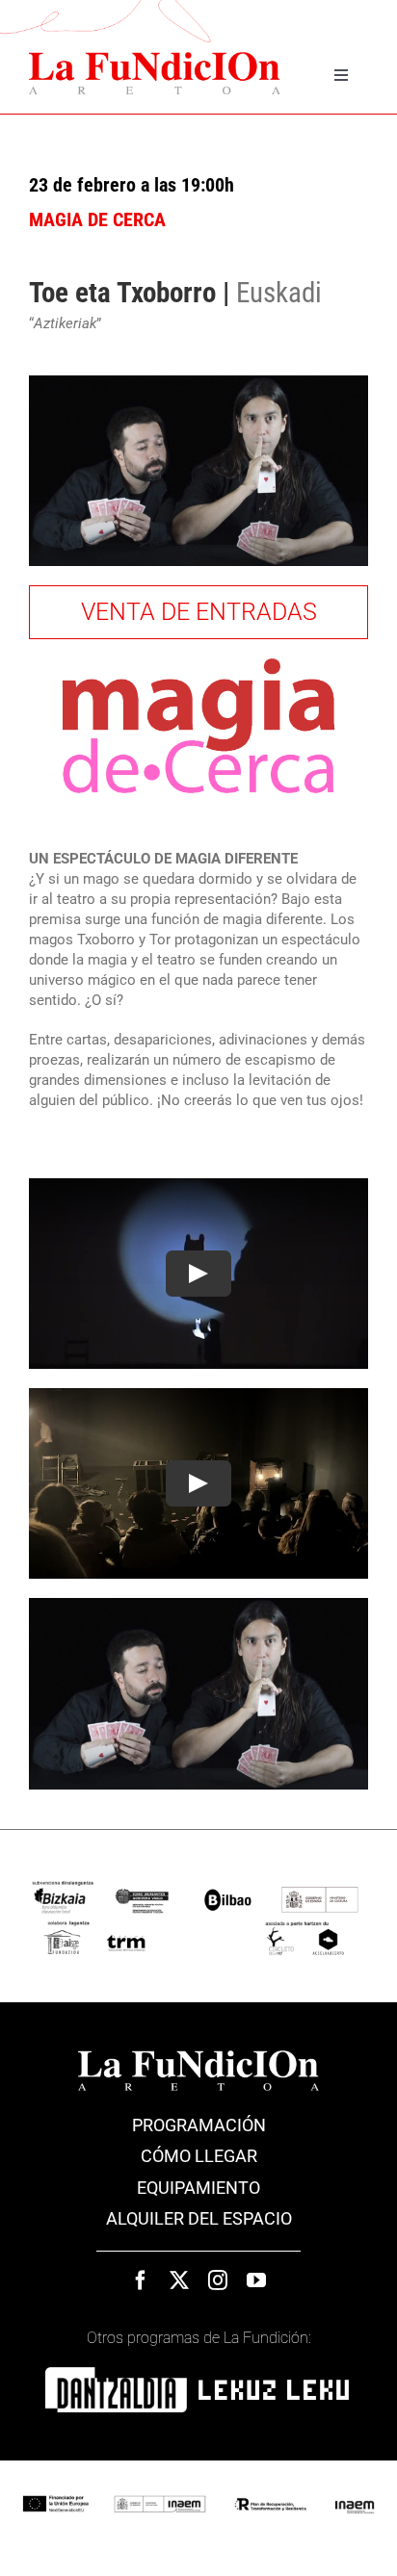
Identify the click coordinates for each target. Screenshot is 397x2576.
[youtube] (256, 2280)
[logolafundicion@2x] (198, 2057)
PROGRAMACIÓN (199, 2125)
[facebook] (141, 2280)
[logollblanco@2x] (274, 2386)
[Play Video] (198, 1274)
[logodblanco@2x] (116, 2374)
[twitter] (179, 2280)
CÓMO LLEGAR (199, 2156)
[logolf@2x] (155, 59)
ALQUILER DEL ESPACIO (199, 2218)
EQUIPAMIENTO (198, 2188)
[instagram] (218, 2280)
